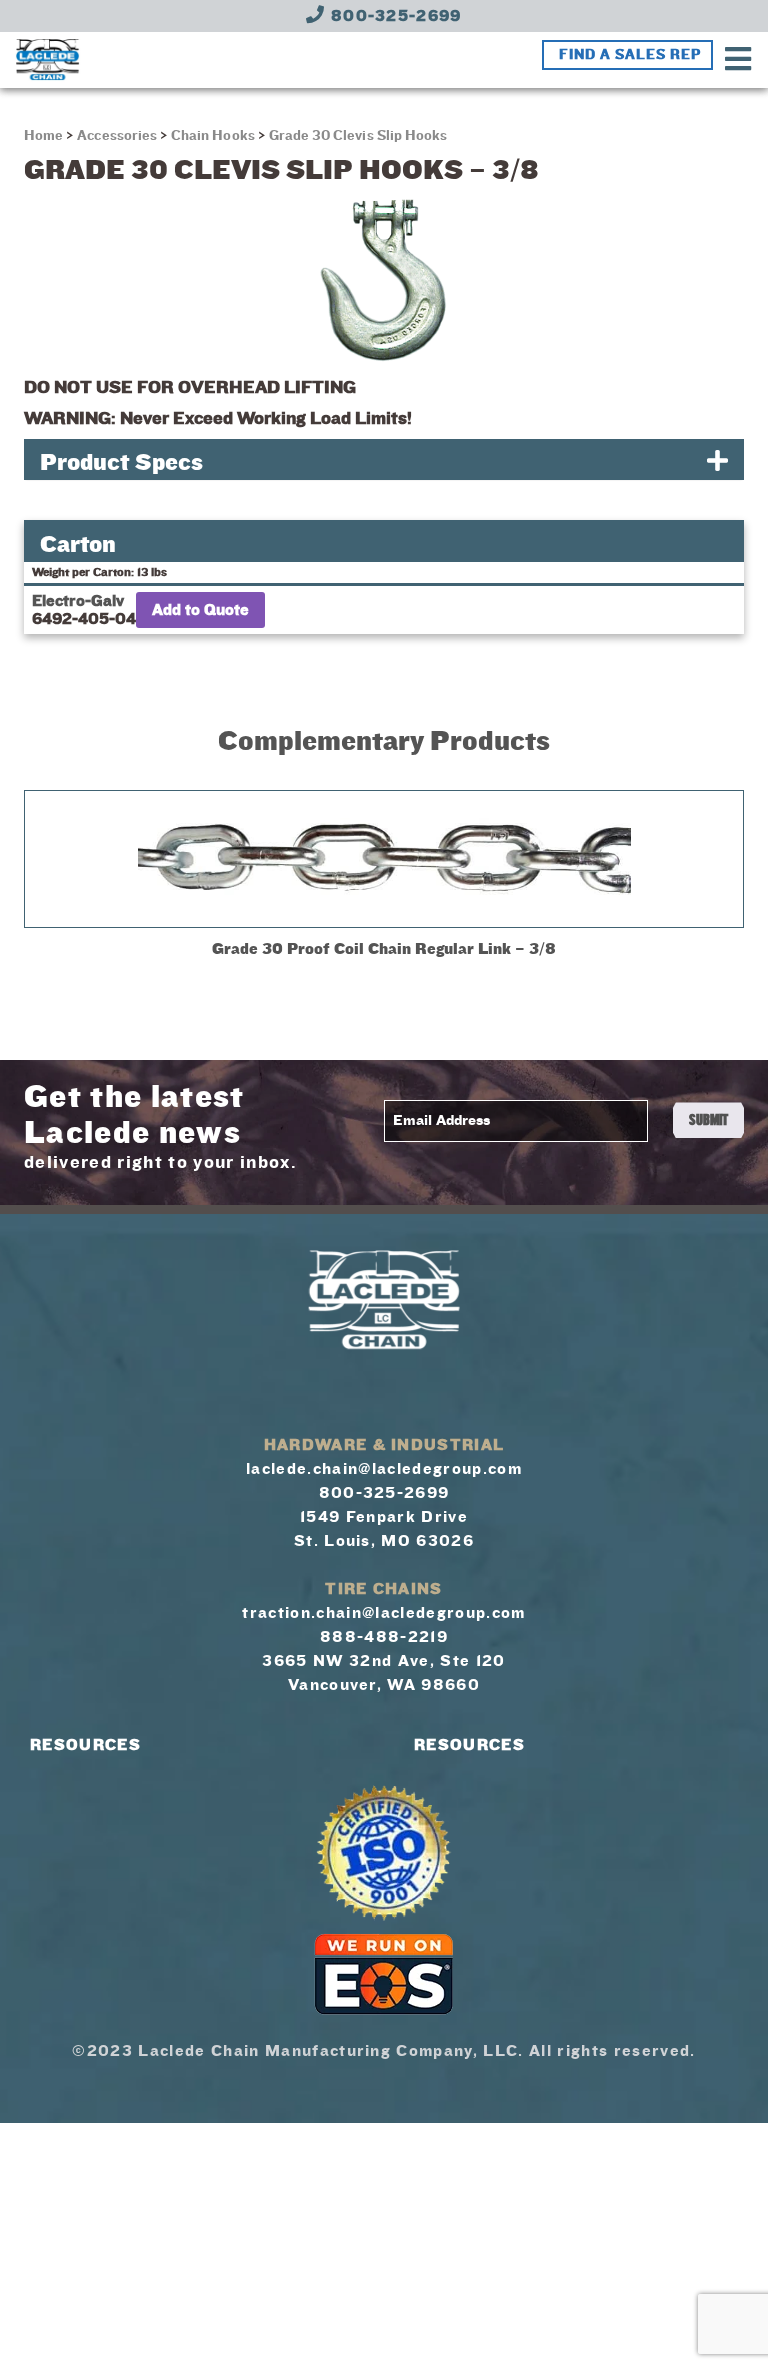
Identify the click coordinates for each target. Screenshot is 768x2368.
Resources (85, 1745)
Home (45, 136)
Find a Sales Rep (630, 55)
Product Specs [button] (121, 462)
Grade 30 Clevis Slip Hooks (358, 136)
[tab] (384, 459)
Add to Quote (200, 610)
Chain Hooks (213, 136)
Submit (708, 1120)
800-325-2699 (394, 16)
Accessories (117, 136)
